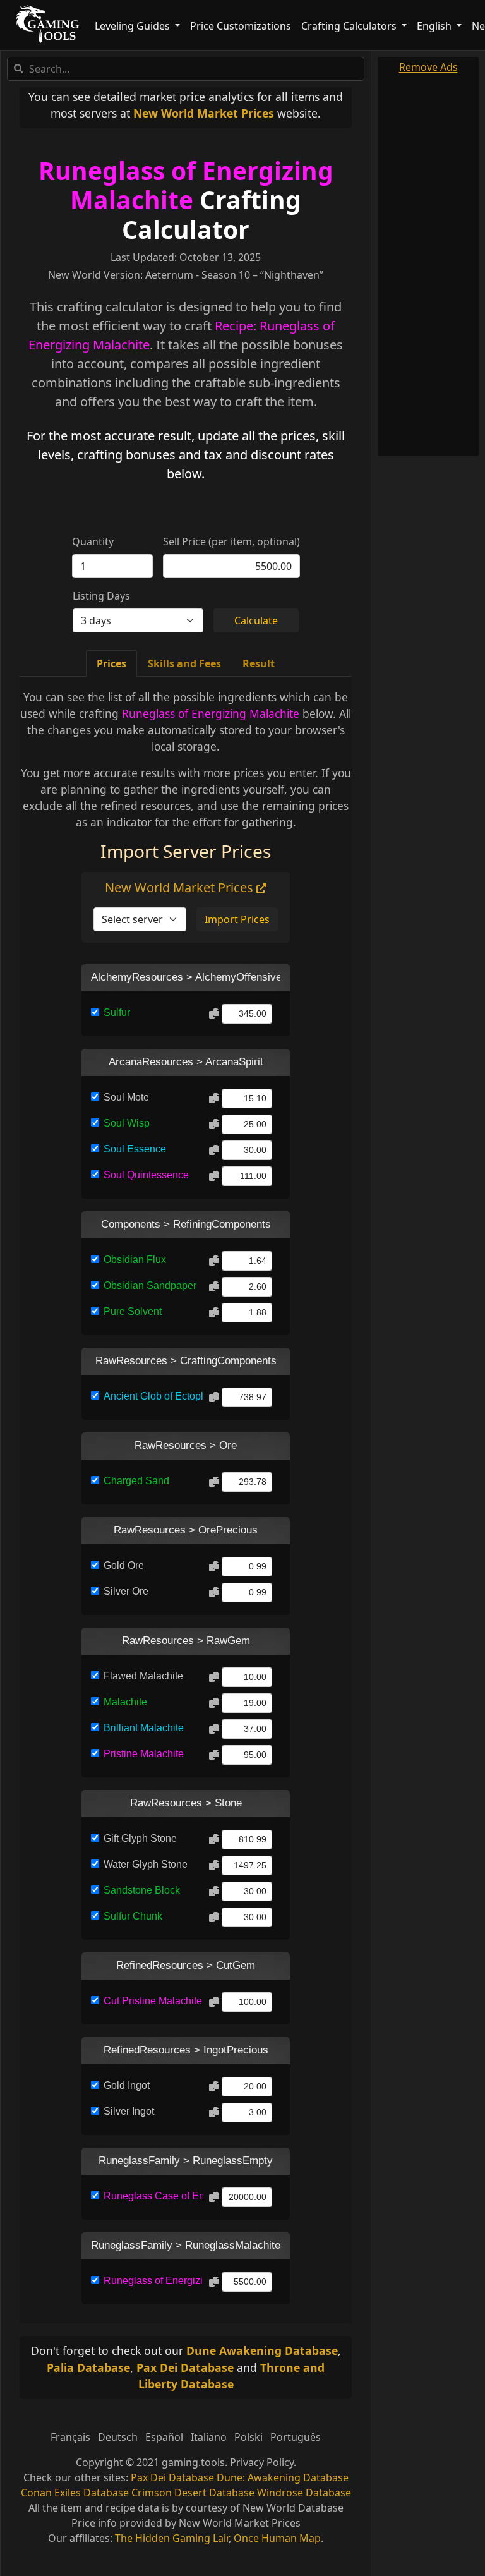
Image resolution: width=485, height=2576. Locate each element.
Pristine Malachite (144, 1754)
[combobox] (186, 69)
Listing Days (101, 596)
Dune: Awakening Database (283, 2477)
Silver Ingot (129, 2111)
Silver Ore (126, 1591)
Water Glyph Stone (146, 1864)
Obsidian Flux (135, 1260)
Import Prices (237, 919)
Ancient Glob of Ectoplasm (153, 1396)
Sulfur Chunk (133, 1916)
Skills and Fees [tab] (184, 663)
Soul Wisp (127, 1123)
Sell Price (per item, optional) (231, 541)
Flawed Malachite (143, 1676)
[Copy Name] (214, 1014)
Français (70, 2437)
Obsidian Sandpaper (150, 1285)
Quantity (93, 541)
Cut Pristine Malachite (153, 2001)
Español (164, 2437)
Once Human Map (277, 2538)
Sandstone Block (142, 1890)
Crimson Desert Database (193, 2493)
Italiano (209, 2437)
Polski (248, 2437)
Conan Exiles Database (75, 2493)
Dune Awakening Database (262, 2350)
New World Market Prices (204, 113)
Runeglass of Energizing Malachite (186, 185)
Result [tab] (259, 663)
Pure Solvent (133, 1311)
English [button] (435, 26)
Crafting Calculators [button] (350, 26)
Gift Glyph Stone (140, 1838)
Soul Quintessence (146, 1175)
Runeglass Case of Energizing (153, 2196)
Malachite (125, 1702)
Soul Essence (135, 1149)
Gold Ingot (127, 2085)
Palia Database (88, 2367)
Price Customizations (241, 26)
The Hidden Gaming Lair (172, 2538)
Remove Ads (428, 67)
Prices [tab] (111, 663)
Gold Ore (124, 1565)
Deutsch (118, 2437)
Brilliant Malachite (144, 1728)
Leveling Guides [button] (134, 26)
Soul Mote (126, 1097)
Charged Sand (136, 1481)
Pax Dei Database (185, 2367)
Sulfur (117, 1013)
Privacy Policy (262, 2462)
